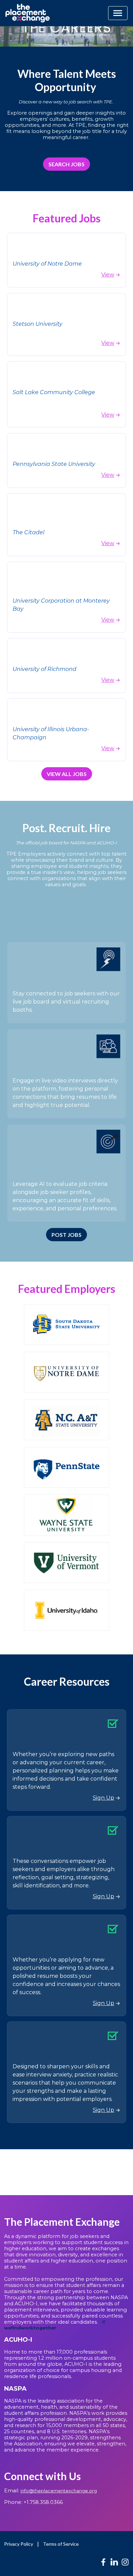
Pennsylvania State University (54, 464)
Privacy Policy (19, 2544)
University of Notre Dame (47, 264)
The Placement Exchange (62, 2222)
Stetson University (38, 324)
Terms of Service (61, 2544)
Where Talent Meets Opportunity (67, 80)
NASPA (15, 2389)
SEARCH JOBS (66, 164)
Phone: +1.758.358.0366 (33, 2502)
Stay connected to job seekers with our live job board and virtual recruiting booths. (66, 1002)
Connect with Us (42, 2476)
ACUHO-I (19, 2340)
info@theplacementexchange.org (59, 2491)
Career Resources (67, 1681)
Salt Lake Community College (55, 392)
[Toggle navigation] (118, 13)
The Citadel (28, 532)
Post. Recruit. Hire (66, 828)
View (108, 275)
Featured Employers (67, 1289)
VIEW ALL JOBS (67, 774)
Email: (50, 2491)
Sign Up (104, 1798)
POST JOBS (66, 1235)
